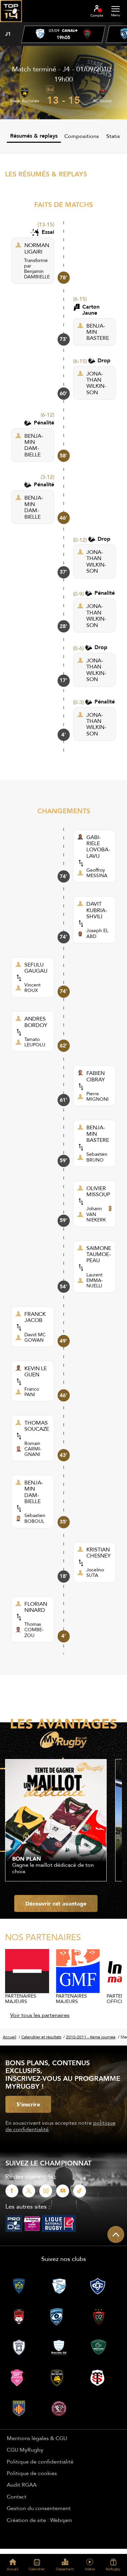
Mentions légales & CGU (37, 2438)
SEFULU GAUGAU (36, 968)
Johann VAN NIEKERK (96, 1214)
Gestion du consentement (39, 2508)
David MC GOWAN (35, 1337)
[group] (63, 34)
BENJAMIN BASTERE (98, 332)
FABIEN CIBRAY (96, 1076)
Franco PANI (32, 1392)
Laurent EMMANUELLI (95, 1280)
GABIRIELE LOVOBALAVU (98, 847)
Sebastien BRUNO (97, 1157)
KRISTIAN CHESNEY (99, 1553)
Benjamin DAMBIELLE (37, 274)
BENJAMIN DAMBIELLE (34, 445)
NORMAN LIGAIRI (37, 248)
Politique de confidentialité (40, 2461)
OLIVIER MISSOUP (98, 1191)
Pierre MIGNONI (98, 1096)
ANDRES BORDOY (36, 1022)
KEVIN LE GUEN (36, 1371)
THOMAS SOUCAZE (37, 1426)
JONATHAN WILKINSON (96, 383)
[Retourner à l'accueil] (11, 24)
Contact (17, 2496)
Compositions (82, 136)
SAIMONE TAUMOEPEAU (99, 1254)
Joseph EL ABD (97, 933)
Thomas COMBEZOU (34, 1630)
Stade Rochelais (25, 101)
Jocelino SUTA (95, 1572)
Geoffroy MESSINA (97, 873)
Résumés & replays (34, 136)
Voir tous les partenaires (40, 2015)
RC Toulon (102, 101)
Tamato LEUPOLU (35, 1042)
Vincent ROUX (33, 988)
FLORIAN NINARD (36, 1607)
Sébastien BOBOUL (35, 1518)
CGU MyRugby (25, 2450)
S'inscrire (28, 2104)
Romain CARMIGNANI (33, 1449)
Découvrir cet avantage (56, 1903)
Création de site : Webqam (39, 2520)
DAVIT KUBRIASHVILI (97, 910)
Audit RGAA (22, 2485)
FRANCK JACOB (35, 1317)
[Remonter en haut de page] (116, 2234)
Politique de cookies (32, 2473)
